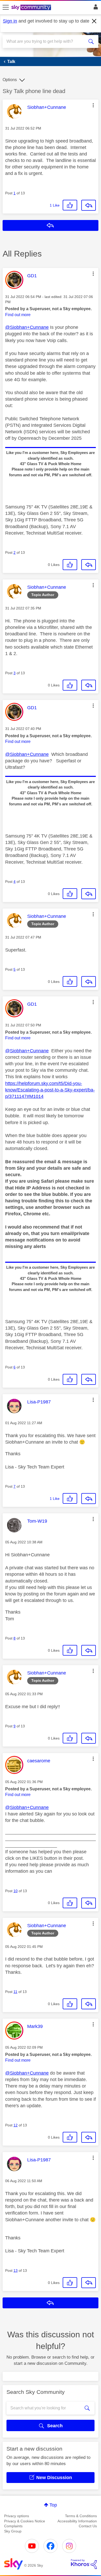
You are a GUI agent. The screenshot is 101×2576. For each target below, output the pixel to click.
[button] (93, 105)
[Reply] (89, 205)
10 (16, 1891)
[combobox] (46, 41)
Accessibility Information (77, 2521)
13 (16, 2270)
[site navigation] (6, 8)
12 (16, 2125)
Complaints (13, 2526)
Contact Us (88, 2526)
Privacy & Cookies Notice (25, 2521)
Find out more (18, 315)
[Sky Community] (32, 8)
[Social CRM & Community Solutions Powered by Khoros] (84, 2564)
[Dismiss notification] (94, 21)
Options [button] (10, 80)
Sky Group (13, 2531)
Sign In (95, 8)
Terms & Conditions (81, 2516)
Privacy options (17, 2516)
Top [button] (53, 2505)
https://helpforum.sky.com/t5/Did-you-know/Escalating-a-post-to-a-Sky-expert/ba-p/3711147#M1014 (50, 1090)
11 (15, 1992)
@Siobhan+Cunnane (27, 327)
